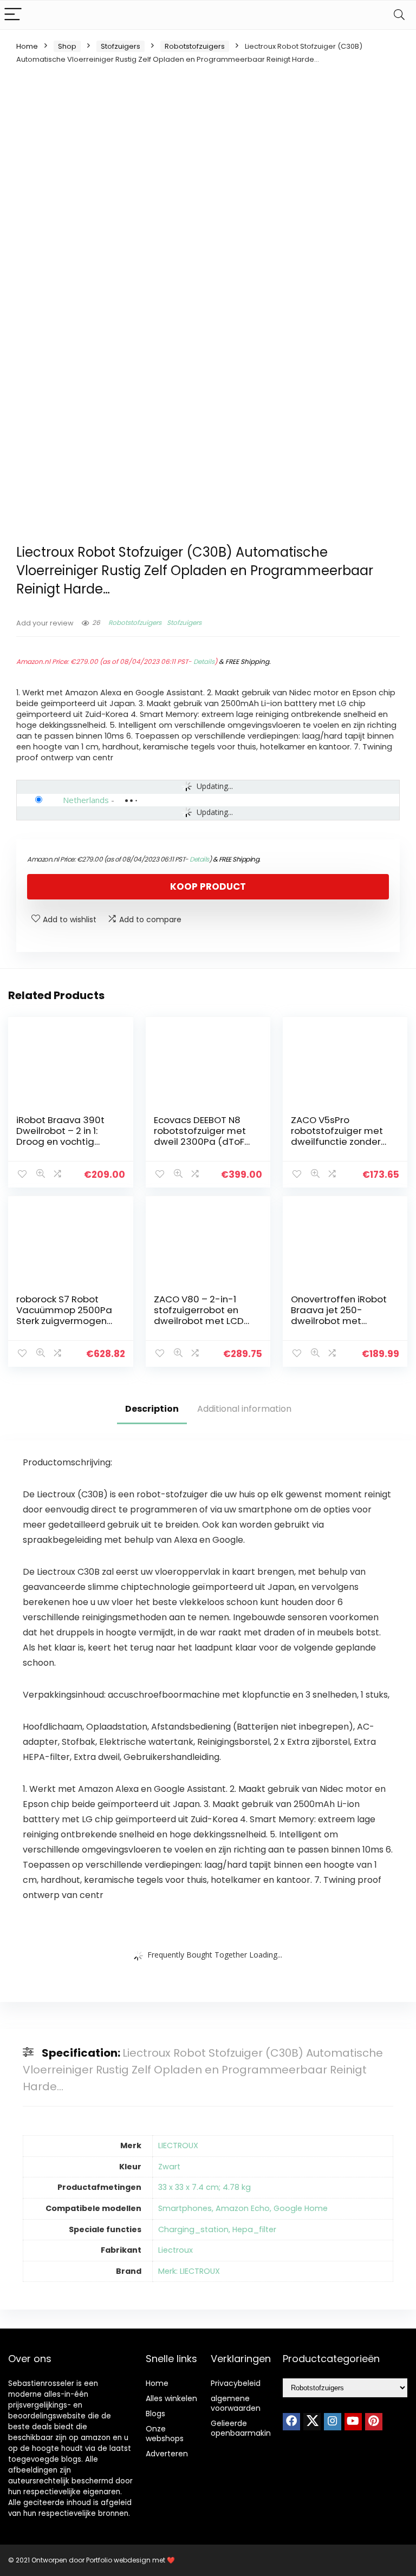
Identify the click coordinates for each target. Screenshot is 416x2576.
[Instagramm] (333, 2422)
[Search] (399, 15)
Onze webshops (165, 2434)
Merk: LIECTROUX (189, 2271)
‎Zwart (169, 2167)
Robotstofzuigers (195, 46)
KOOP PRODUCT (208, 886)
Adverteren (167, 2454)
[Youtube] (353, 2422)
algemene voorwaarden (236, 2403)
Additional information (244, 1409)
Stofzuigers (121, 46)
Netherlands (86, 800)
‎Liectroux (175, 2250)
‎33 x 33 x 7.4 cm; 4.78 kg (204, 2187)
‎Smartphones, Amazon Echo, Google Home (243, 2208)
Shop (67, 46)
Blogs (155, 2414)
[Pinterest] (374, 2422)
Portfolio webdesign (118, 2560)
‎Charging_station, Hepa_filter (217, 2229)
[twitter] (312, 2422)
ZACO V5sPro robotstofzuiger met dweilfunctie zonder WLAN (337, 1136)
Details (204, 661)
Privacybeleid (236, 2383)
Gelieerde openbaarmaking (243, 2428)
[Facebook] (291, 2422)
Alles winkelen (171, 2398)
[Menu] (13, 15)
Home (27, 46)
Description (152, 1409)
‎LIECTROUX (178, 2145)
